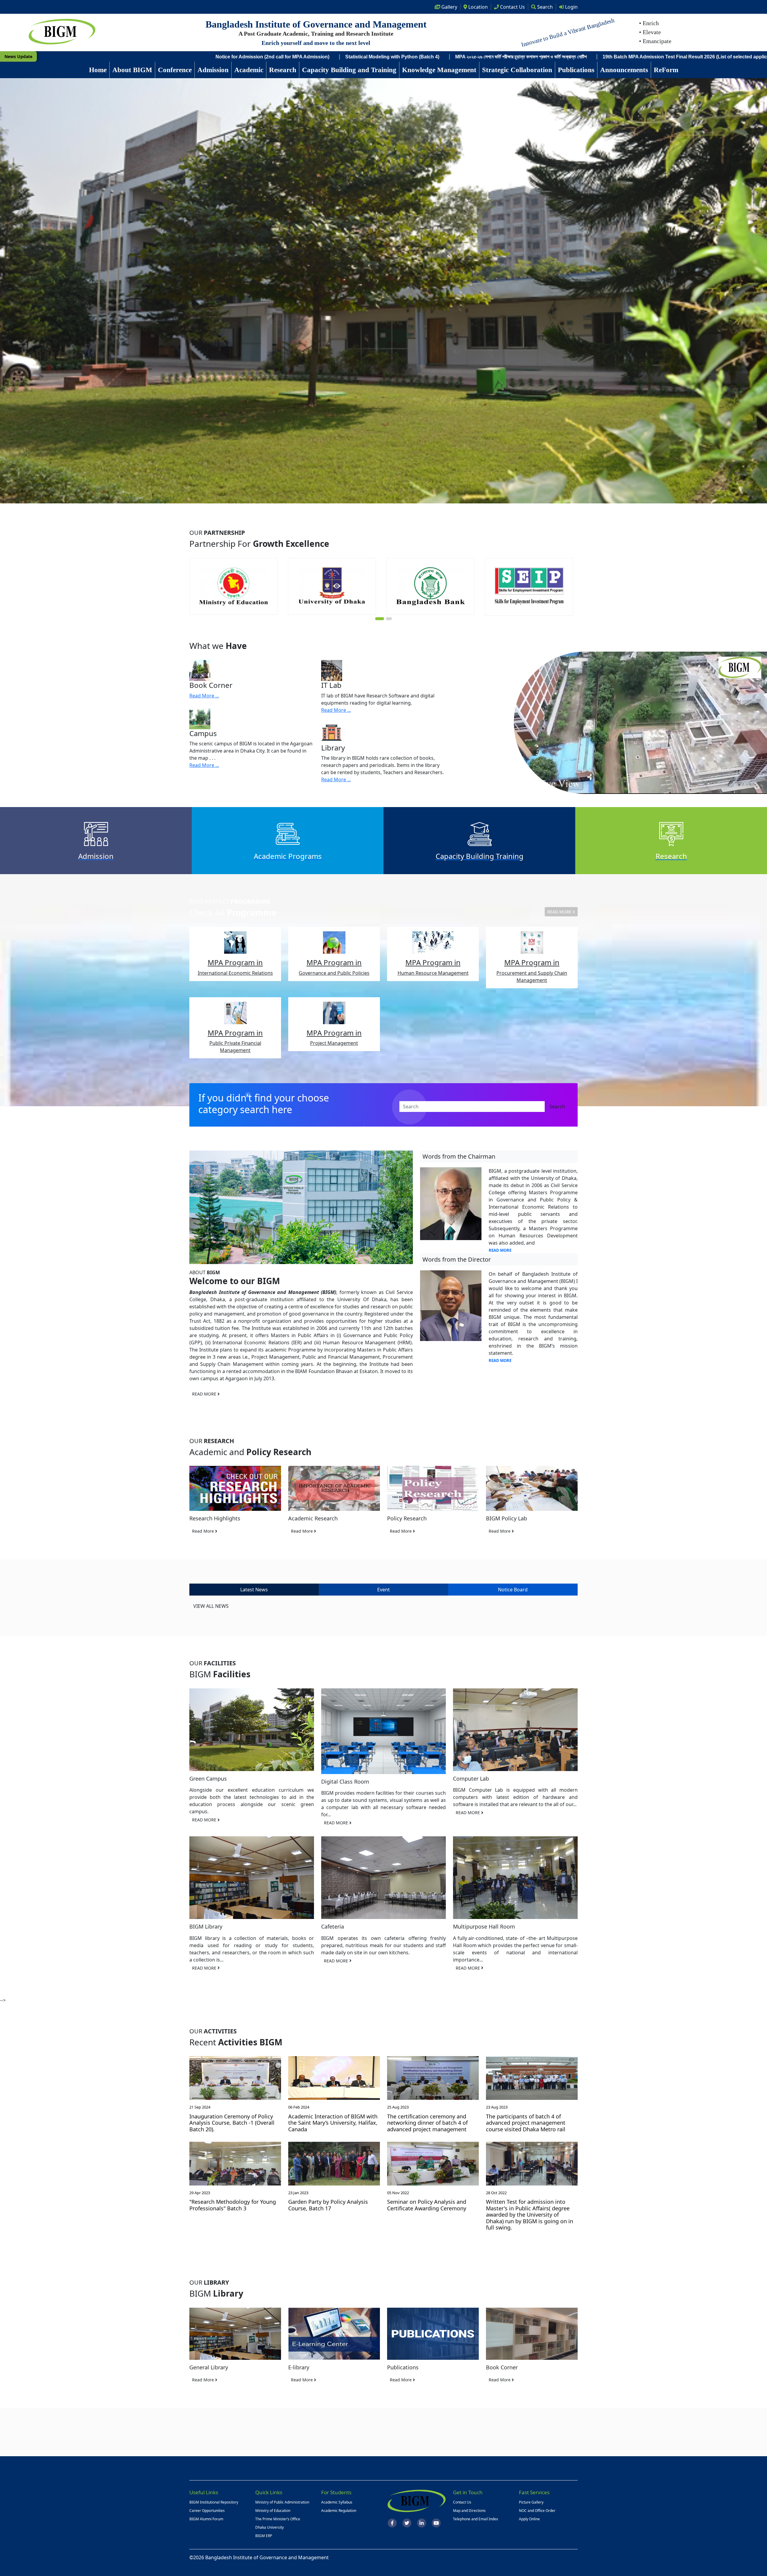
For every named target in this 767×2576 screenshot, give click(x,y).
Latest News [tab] (254, 1590)
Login (571, 7)
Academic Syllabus (337, 2502)
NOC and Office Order (537, 2511)
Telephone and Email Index (475, 2519)
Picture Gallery (531, 2502)
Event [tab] (383, 1590)
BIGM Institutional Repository (214, 2502)
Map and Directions (469, 2511)
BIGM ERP (264, 2536)
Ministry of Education (273, 2511)
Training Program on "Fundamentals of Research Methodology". (182, 57)
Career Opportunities (207, 2511)
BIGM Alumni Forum (206, 2519)
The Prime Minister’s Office (278, 2519)
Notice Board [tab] (513, 1590)
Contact (512, 7)
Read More (204, 1531)
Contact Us (462, 2502)
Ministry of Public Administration (282, 2502)
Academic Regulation (339, 2511)
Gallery (449, 7)
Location (477, 7)
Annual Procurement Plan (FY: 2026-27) (491, 57)
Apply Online (529, 2519)
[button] (378, 619)
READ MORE (560, 912)
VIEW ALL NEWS (211, 1606)
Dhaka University (269, 2527)
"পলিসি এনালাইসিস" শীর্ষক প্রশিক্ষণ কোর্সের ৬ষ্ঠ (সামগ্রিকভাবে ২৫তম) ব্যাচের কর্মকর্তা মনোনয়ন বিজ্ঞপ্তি (351, 57)
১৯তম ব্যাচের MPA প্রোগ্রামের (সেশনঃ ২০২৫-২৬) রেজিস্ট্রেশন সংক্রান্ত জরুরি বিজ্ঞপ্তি (621, 57)
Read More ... (204, 696)
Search (544, 7)
